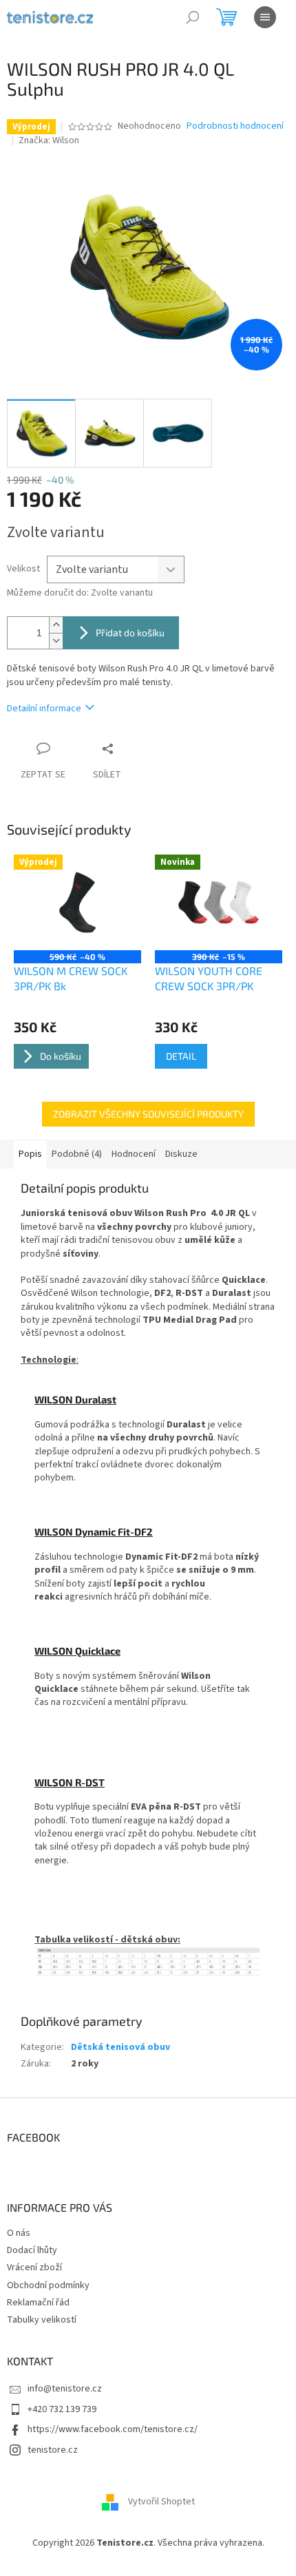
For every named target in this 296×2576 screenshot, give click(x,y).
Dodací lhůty (32, 2250)
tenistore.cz (53, 2450)
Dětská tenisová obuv (120, 2047)
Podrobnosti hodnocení (235, 126)
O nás (19, 2233)
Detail (181, 1056)
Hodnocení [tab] (134, 1154)
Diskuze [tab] (181, 1154)
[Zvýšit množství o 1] (56, 625)
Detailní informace (44, 709)
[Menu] (265, 17)
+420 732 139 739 (62, 2409)
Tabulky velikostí (42, 2320)
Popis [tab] (30, 1154)
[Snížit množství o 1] (56, 641)
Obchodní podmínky (48, 2285)
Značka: (49, 140)
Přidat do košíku (130, 632)
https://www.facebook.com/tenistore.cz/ (113, 2429)
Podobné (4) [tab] (77, 1154)
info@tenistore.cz (65, 2389)
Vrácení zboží (34, 2268)
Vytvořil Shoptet (161, 2502)
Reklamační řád (38, 2303)
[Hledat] (193, 17)
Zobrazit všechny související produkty (148, 1114)
